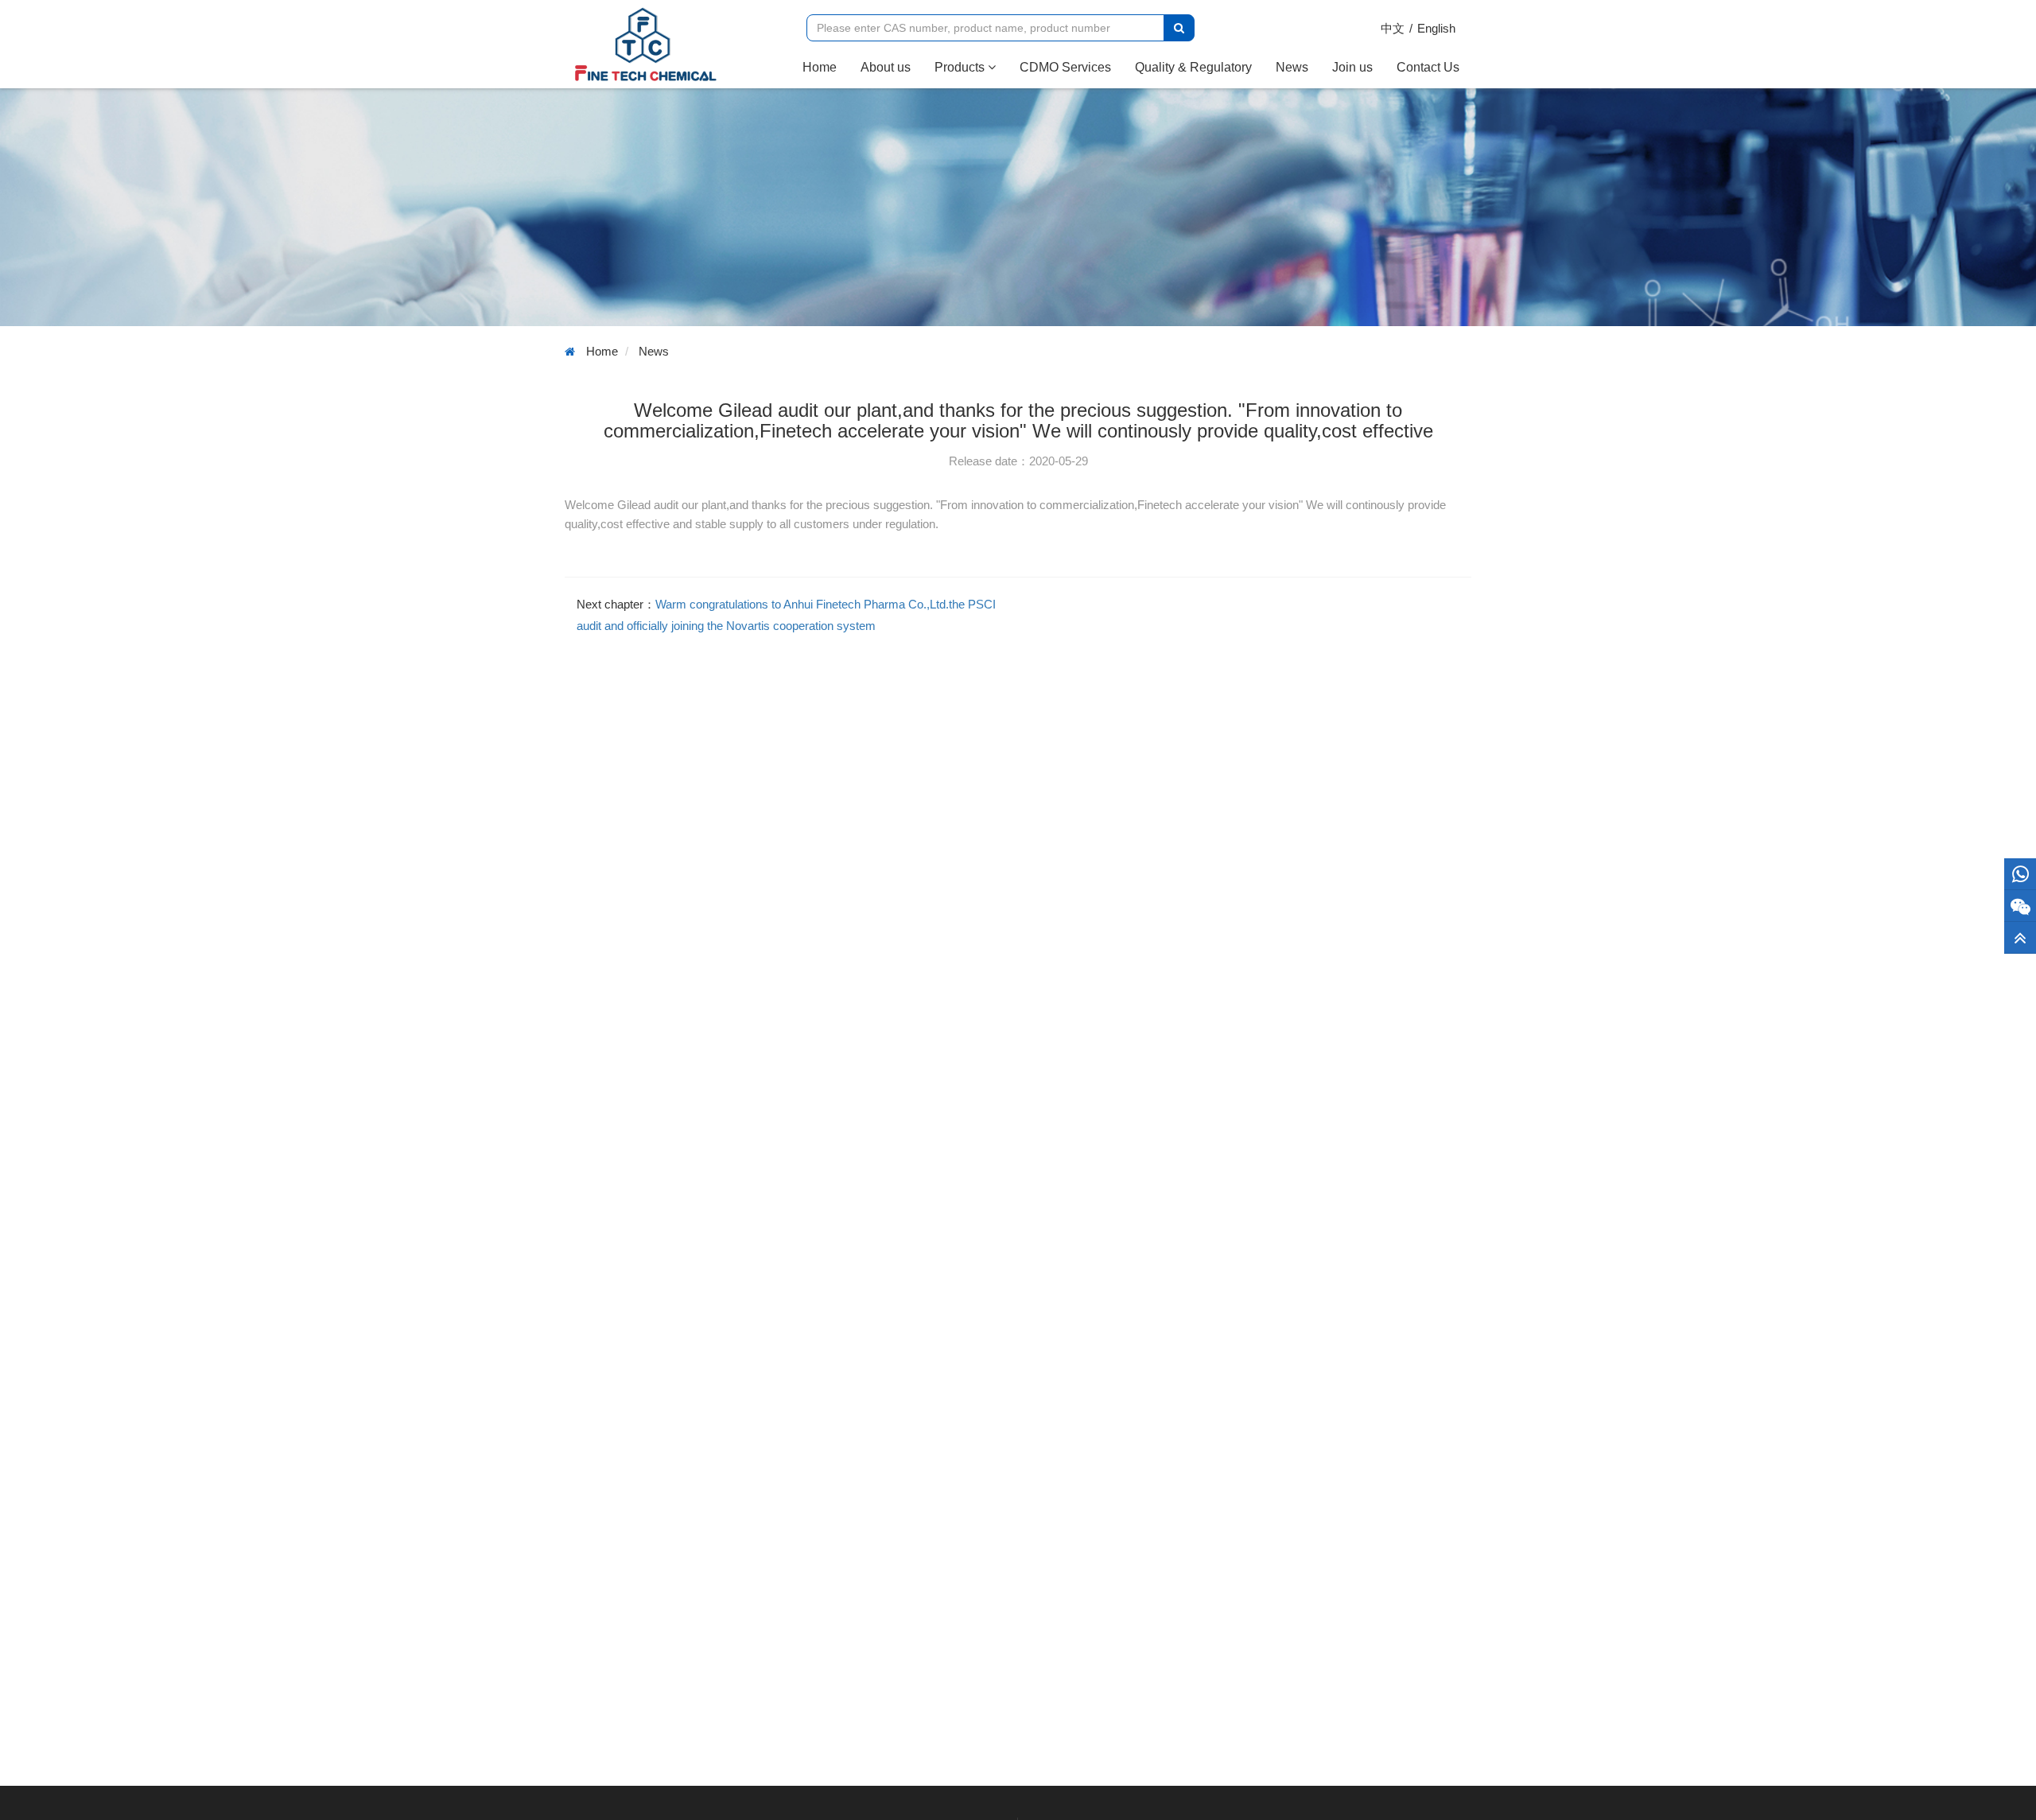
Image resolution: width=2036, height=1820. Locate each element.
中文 (1393, 28)
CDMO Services (1065, 67)
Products (961, 67)
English (1436, 28)
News (1292, 67)
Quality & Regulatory (1193, 67)
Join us (1352, 67)
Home (826, 67)
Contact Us (1428, 67)
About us (886, 67)
